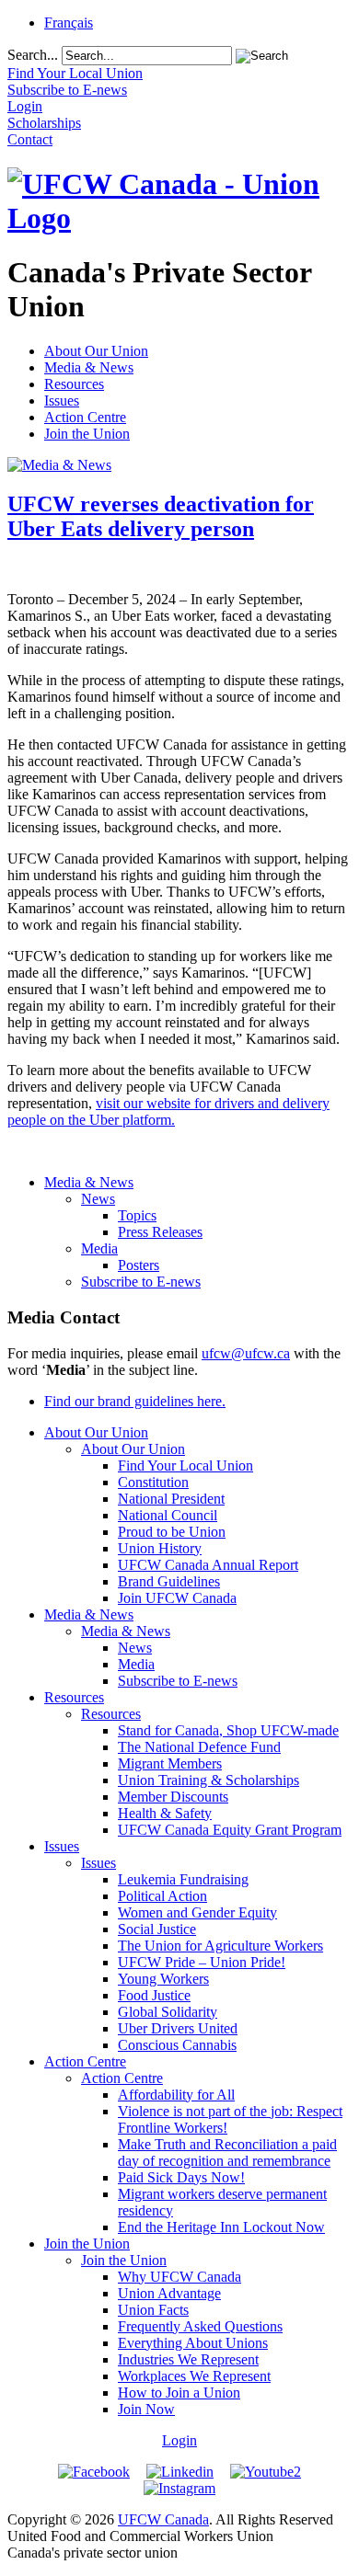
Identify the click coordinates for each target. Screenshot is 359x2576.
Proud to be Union (172, 1532)
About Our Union (96, 351)
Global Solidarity (168, 2012)
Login (179, 2440)
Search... (33, 55)
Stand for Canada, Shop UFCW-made (228, 1730)
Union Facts (153, 2310)
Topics (137, 1215)
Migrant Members (170, 1763)
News (98, 1199)
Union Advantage (169, 2293)
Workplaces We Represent (194, 2376)
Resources (74, 384)
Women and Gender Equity (197, 1912)
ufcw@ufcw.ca (246, 1353)
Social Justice (157, 1929)
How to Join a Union (179, 2393)
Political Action (162, 1896)
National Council (168, 1515)
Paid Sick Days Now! (181, 2177)
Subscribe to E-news (141, 1282)
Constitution (153, 1482)
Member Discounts (173, 1797)
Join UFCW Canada (177, 1598)
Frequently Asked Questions (200, 2326)
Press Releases (160, 1232)
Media (99, 1248)
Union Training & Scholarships (208, 1780)
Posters (139, 1265)
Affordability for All (176, 2095)
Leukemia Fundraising (183, 1879)
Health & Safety (165, 1813)
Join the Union (87, 434)
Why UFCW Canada (179, 2277)
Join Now (146, 2409)
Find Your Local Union (185, 1465)
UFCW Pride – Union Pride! (202, 1962)
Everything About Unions (193, 2343)
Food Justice (154, 1995)
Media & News (89, 367)
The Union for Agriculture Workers (220, 1946)
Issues (62, 401)
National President (171, 1499)
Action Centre (85, 417)
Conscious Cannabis (177, 2045)
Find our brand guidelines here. (135, 1401)
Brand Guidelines (169, 1581)
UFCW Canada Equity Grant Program (230, 1830)
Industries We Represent (188, 2359)
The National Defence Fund (199, 1747)
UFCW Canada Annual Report (208, 1565)
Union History (160, 1548)
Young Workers (163, 1979)
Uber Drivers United (178, 2028)
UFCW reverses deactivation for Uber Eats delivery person (161, 516)
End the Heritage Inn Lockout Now (221, 2227)
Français (69, 23)
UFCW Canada (163, 2519)
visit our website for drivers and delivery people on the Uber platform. (168, 1111)
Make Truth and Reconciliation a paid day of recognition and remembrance (227, 2152)
